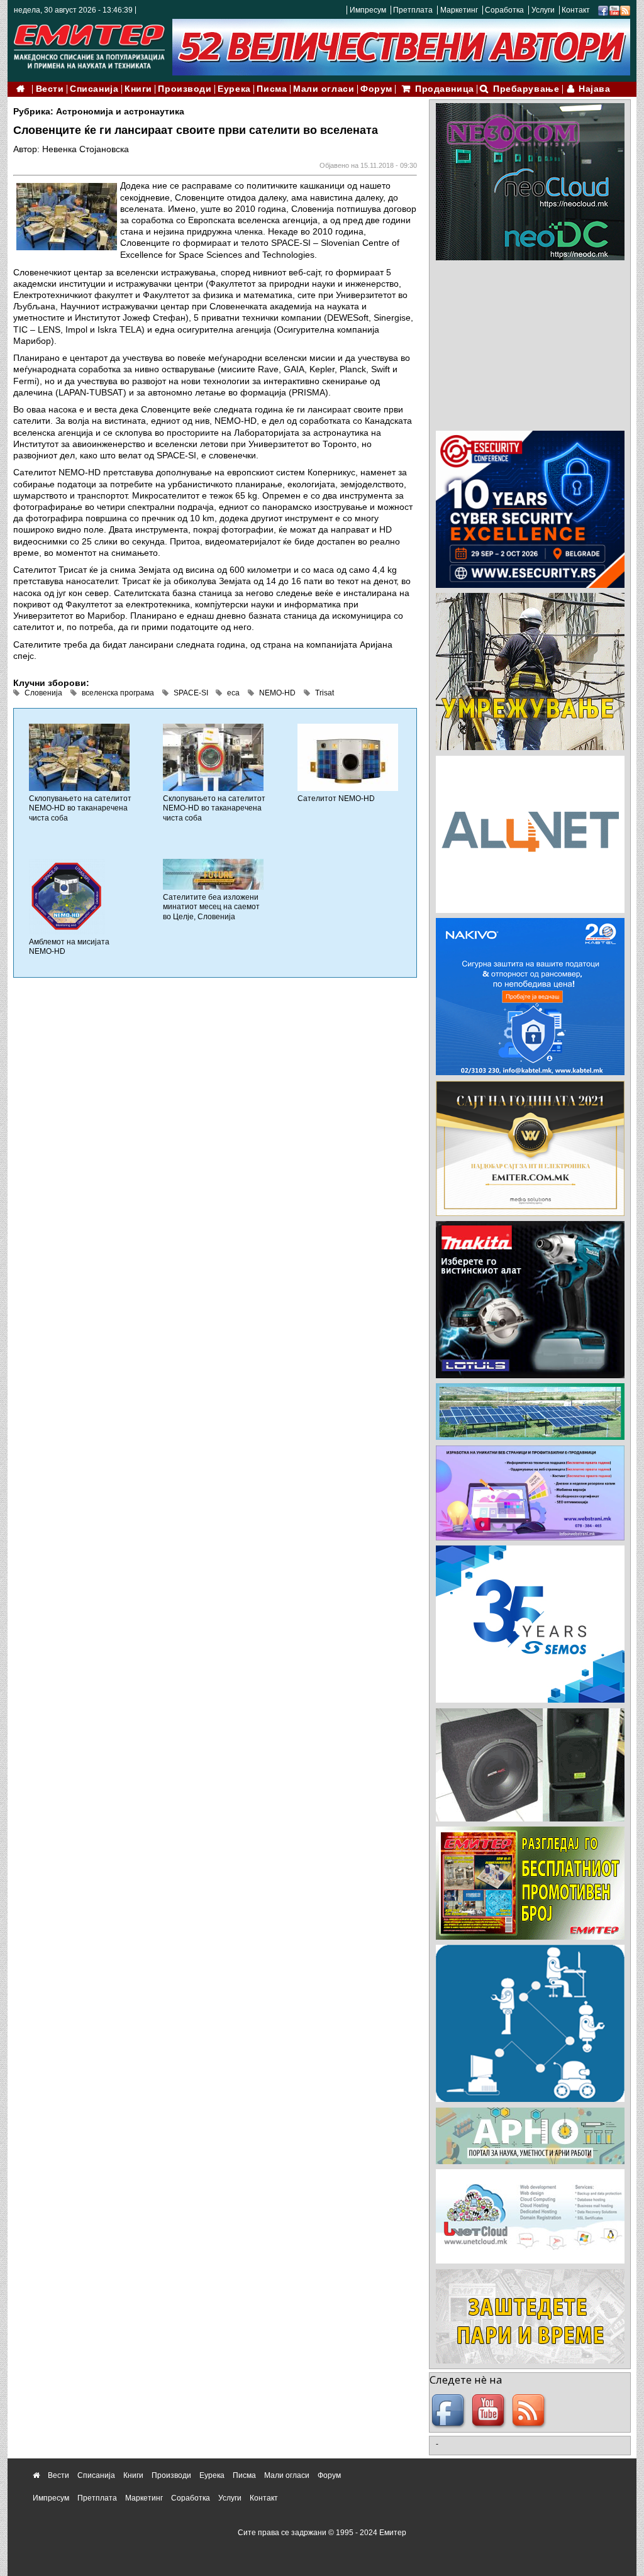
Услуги (543, 10)
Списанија (94, 89)
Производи (185, 89)
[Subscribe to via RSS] (625, 10)
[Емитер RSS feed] (530, 2411)
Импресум (368, 10)
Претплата (413, 10)
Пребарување (526, 89)
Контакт (576, 10)
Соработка (504, 10)
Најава (594, 89)
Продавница (445, 89)
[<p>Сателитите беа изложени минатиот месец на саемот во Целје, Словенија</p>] (213, 874)
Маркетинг (459, 10)
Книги (138, 89)
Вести (50, 89)
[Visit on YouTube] (614, 10)
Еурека (234, 89)
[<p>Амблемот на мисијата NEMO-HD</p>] (67, 896)
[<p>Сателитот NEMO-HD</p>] (348, 756)
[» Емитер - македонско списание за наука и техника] (89, 44)
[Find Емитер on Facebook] (450, 2411)
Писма (272, 89)
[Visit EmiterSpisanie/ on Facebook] (603, 10)
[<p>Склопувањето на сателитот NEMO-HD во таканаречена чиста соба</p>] (79, 756)
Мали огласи (324, 89)
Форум (376, 89)
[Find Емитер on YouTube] (490, 2411)
